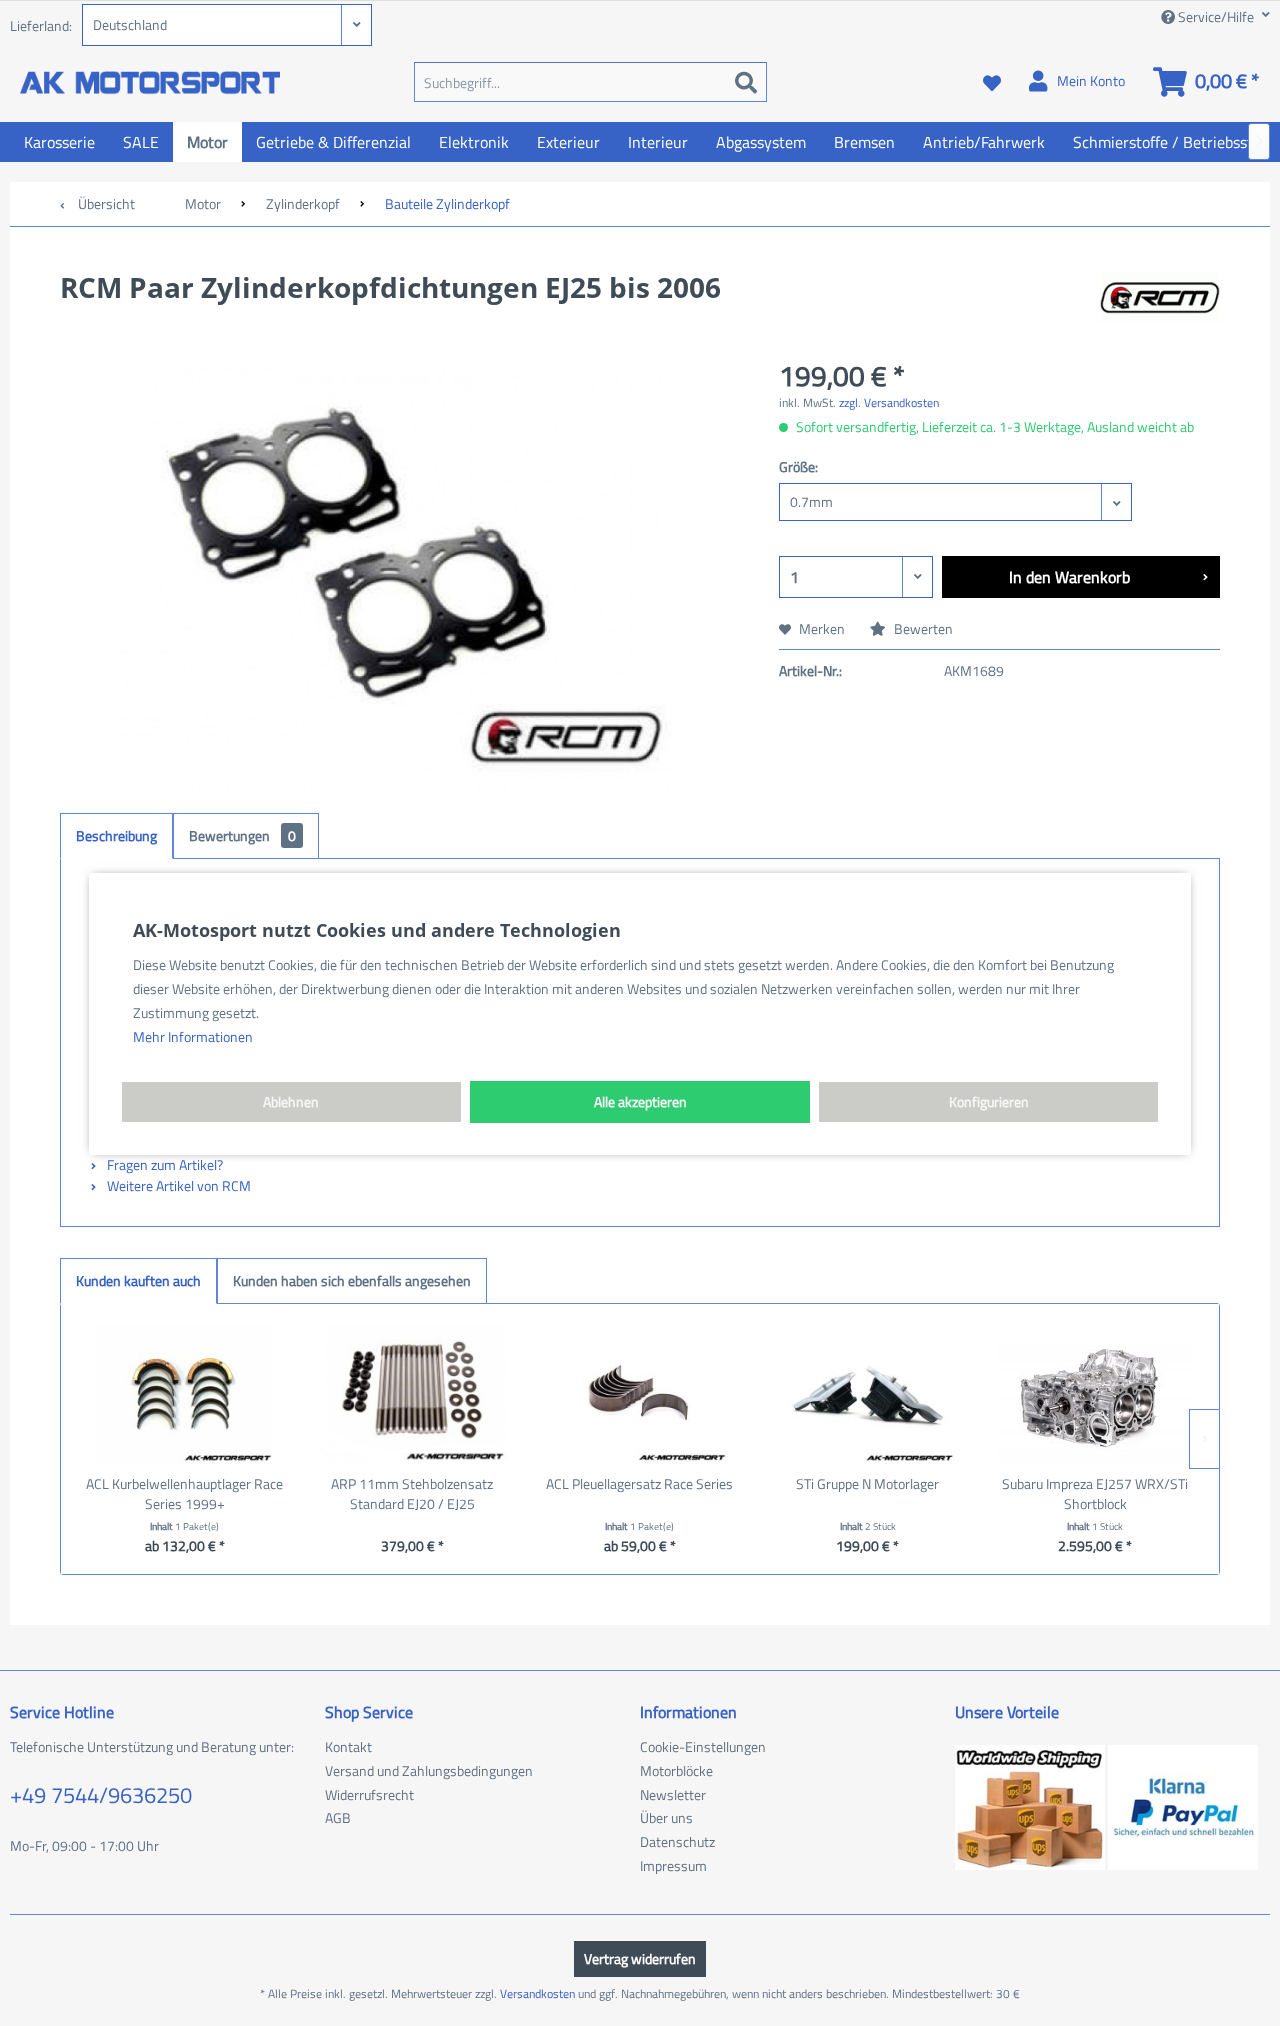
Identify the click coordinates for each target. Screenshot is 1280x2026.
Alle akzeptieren (640, 1101)
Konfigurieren (989, 1101)
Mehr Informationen (193, 1036)
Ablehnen (291, 1101)
